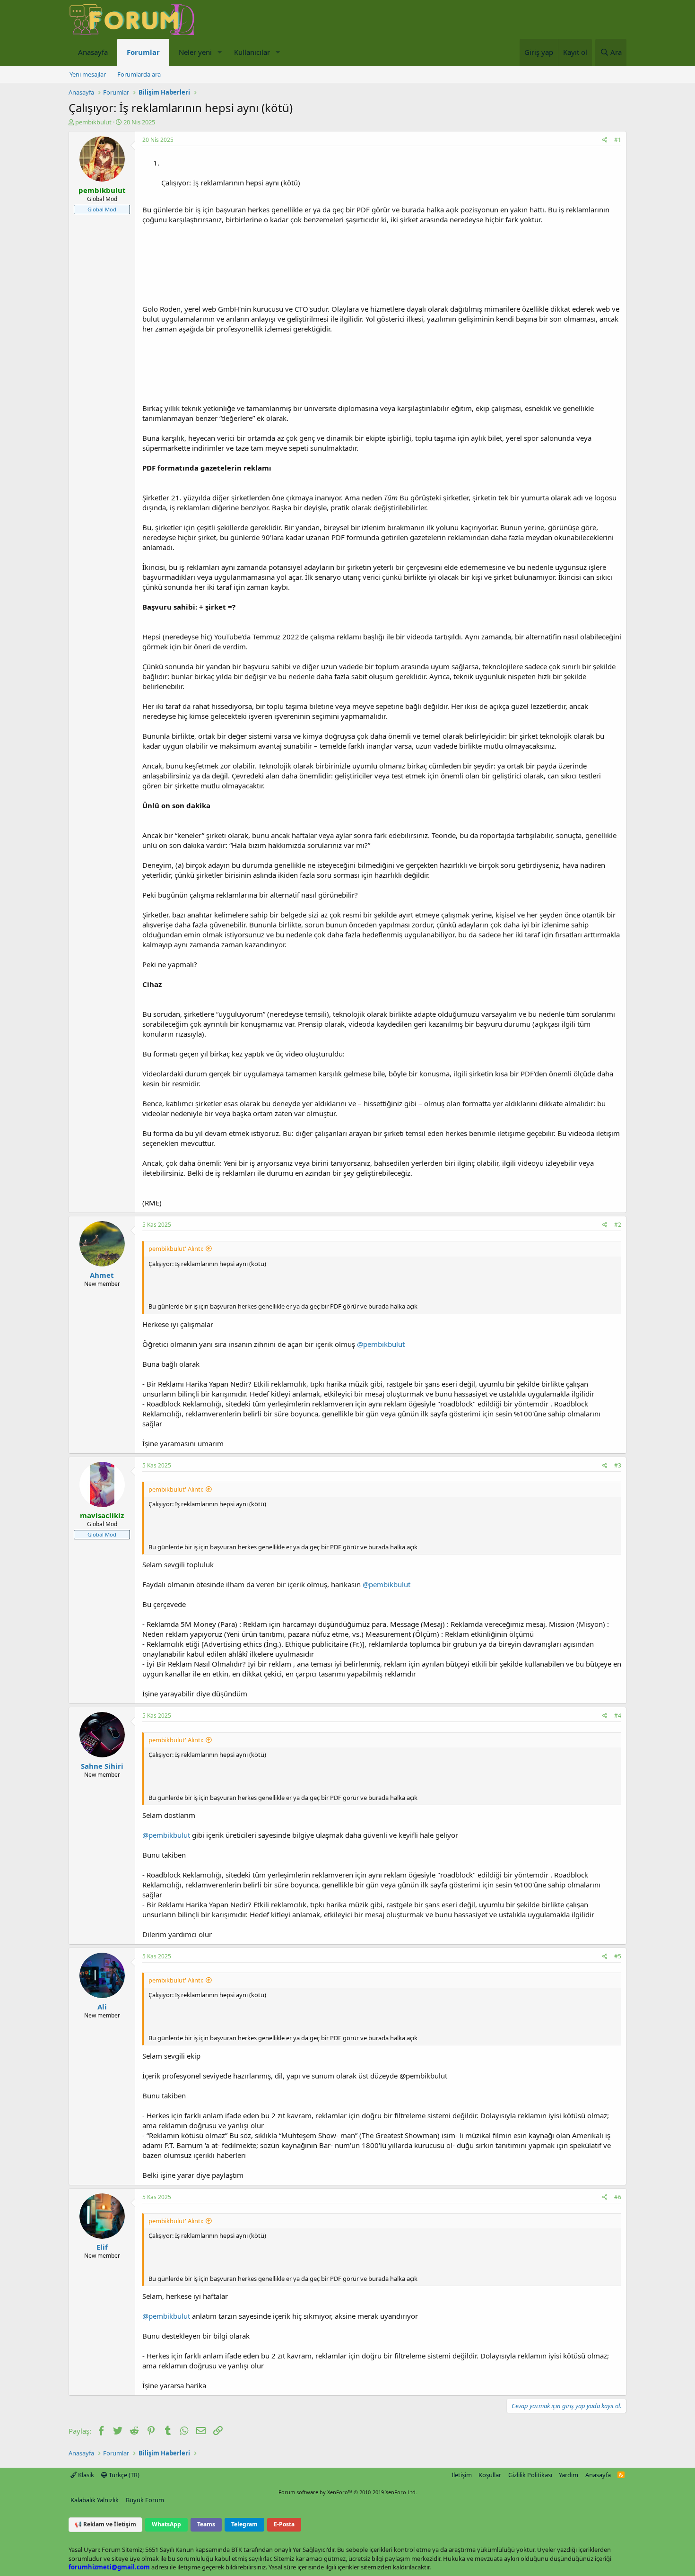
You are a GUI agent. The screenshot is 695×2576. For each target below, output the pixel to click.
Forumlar (143, 52)
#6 (618, 2197)
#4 (618, 1716)
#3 (618, 1465)
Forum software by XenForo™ (348, 2492)
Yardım (569, 2475)
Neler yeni (195, 52)
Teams (206, 2524)
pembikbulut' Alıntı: (176, 1249)
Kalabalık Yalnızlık (95, 2500)
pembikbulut (93, 122)
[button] (219, 52)
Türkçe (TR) (123, 2475)
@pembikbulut (381, 1344)
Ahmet (102, 1275)
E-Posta (284, 2524)
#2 (618, 1225)
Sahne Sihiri (102, 1766)
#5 (618, 1956)
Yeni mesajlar (88, 74)
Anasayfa (93, 52)
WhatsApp (166, 2524)
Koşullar (490, 2475)
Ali (102, 2007)
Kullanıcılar (252, 52)
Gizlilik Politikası (530, 2475)
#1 (618, 140)
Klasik (85, 2475)
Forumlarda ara (139, 74)
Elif (102, 2247)
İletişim (462, 2475)
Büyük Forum (145, 2500)
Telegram (244, 2524)
